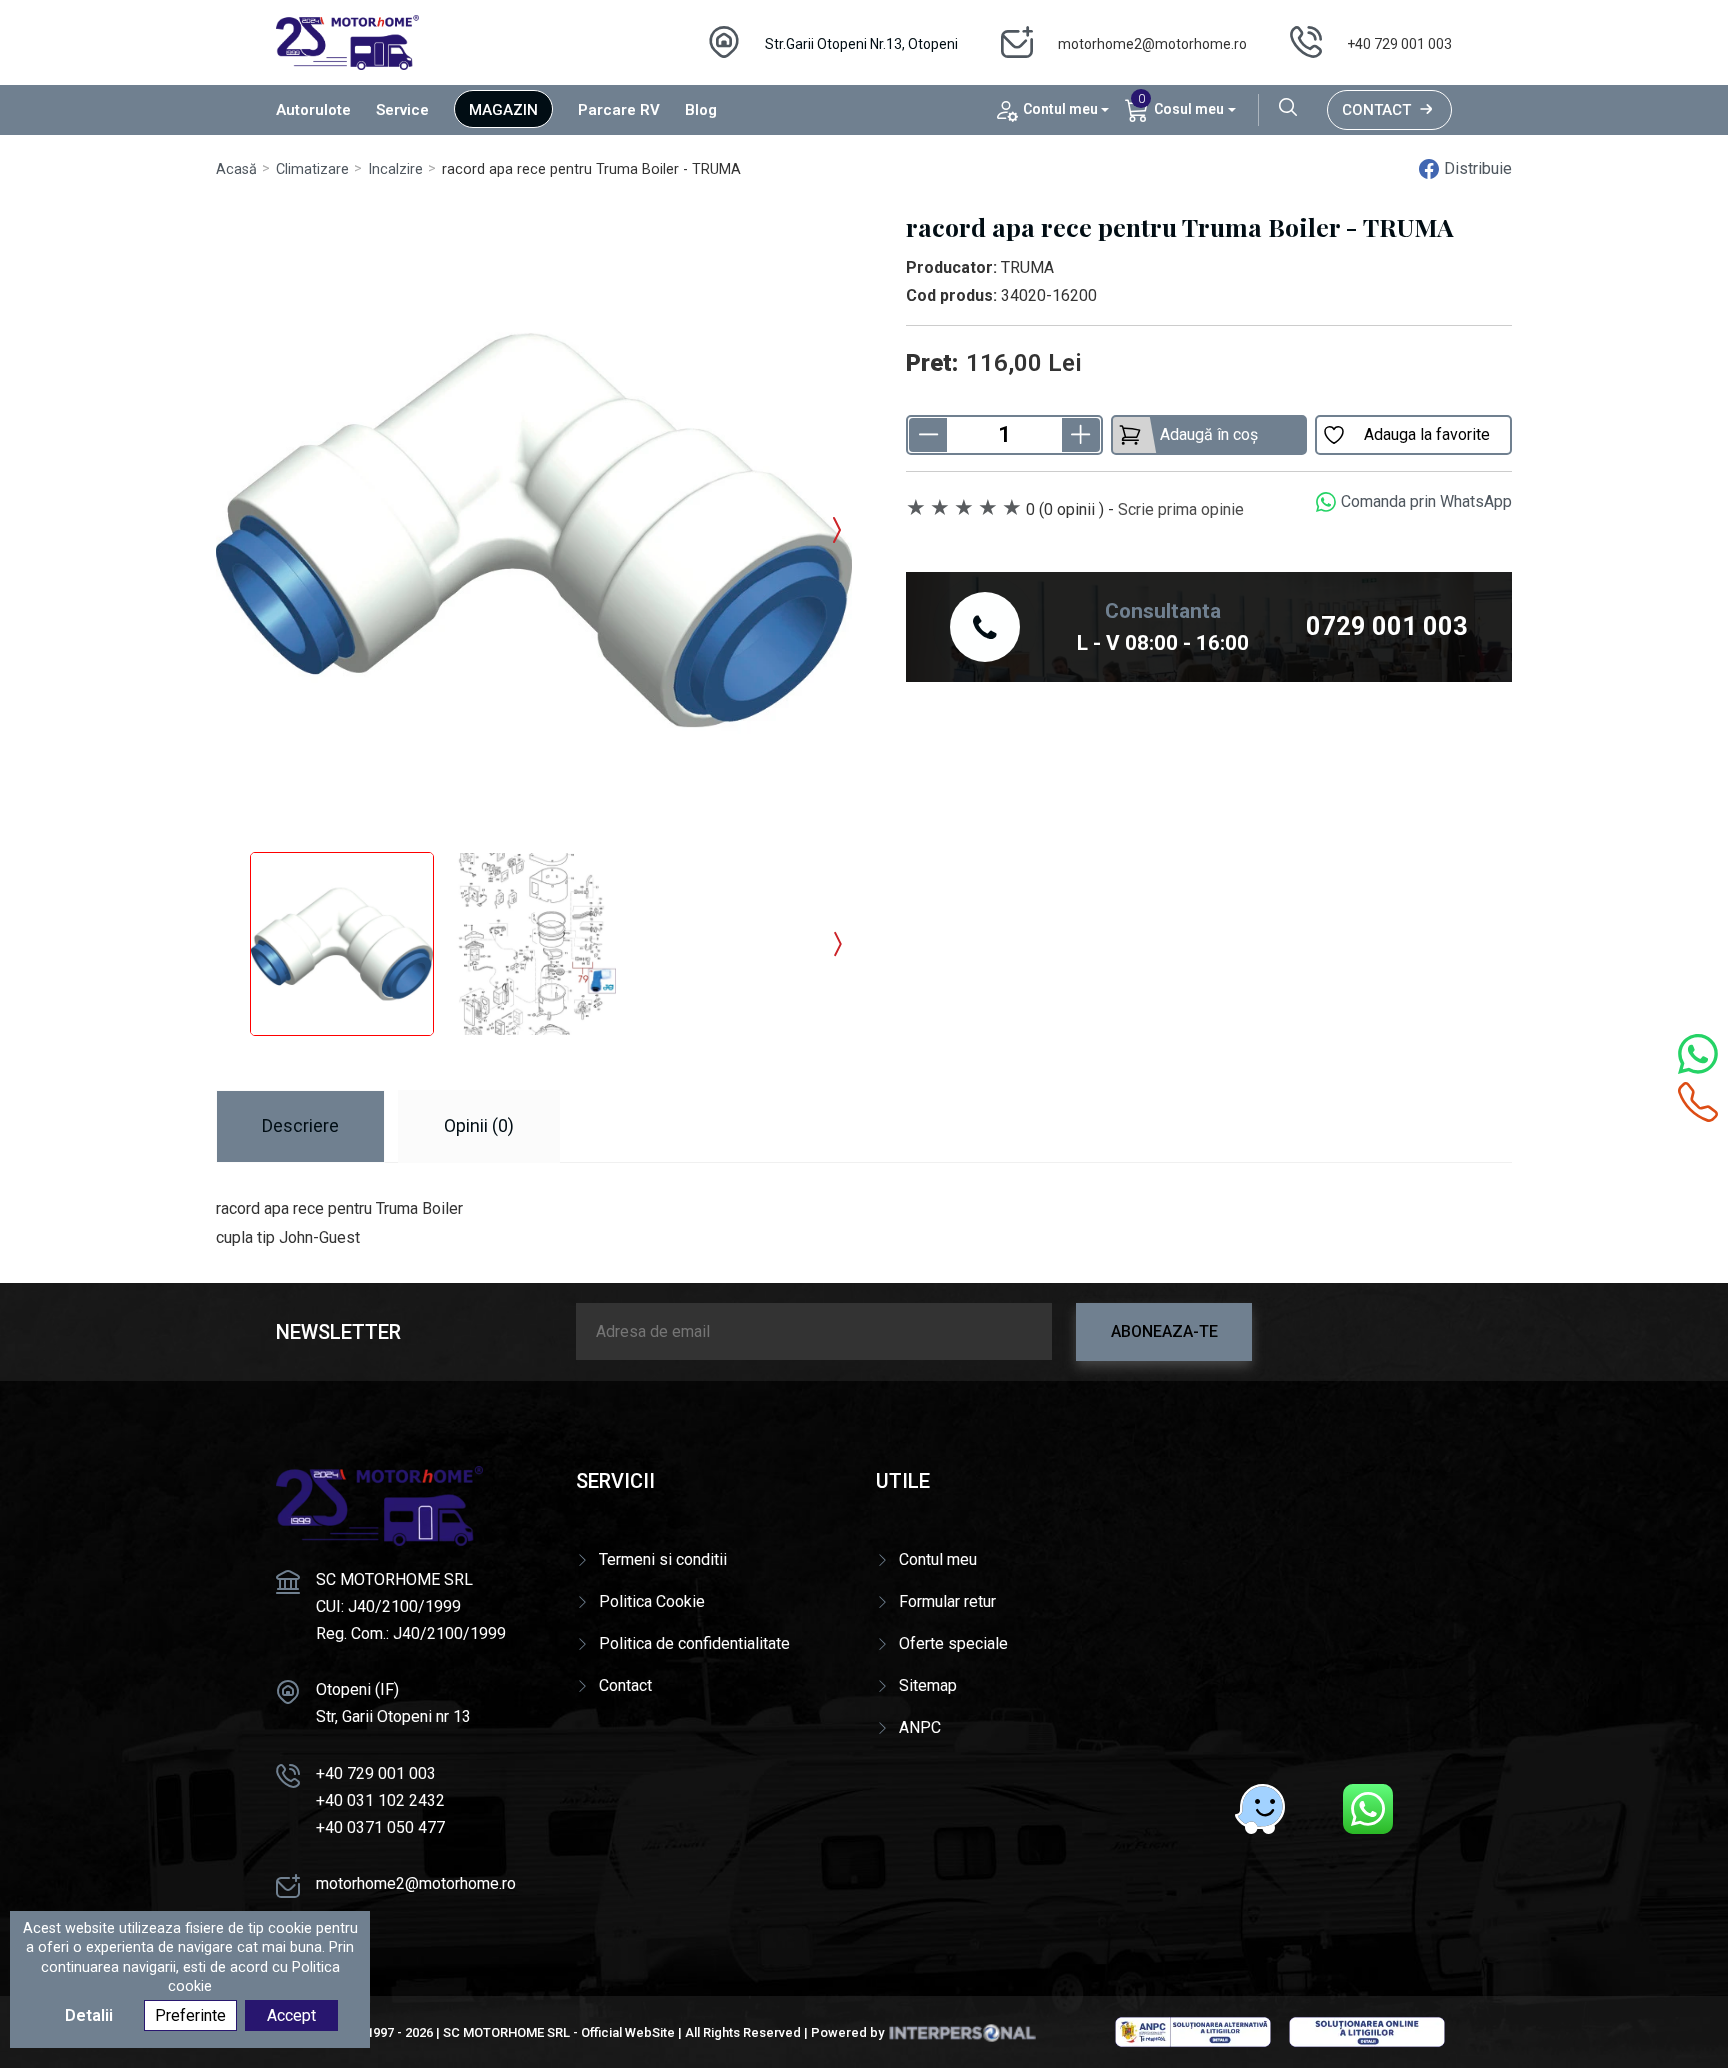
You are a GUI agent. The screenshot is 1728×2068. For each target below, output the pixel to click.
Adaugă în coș (1209, 434)
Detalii (89, 2016)
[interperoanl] (962, 2032)
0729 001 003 (1387, 626)
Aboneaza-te (1164, 1331)
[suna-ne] (1698, 1102)
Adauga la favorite (1427, 434)
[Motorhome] (347, 41)
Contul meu (938, 1559)
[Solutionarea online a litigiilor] (1367, 2031)
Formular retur (947, 1601)
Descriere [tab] (300, 1125)
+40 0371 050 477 (380, 1827)
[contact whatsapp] (1698, 1054)
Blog (701, 110)
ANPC (920, 1727)
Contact (1376, 110)
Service (402, 110)
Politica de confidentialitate (694, 1643)
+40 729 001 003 (1399, 44)
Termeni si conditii (663, 1559)
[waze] (1260, 1809)
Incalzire (395, 169)
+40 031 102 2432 (380, 1800)
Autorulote (313, 110)
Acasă (236, 169)
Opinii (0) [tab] (479, 1125)
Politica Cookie (652, 1601)
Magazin (503, 110)
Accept (291, 2016)
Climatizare (312, 169)
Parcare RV (619, 110)
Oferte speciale (953, 1643)
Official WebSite (628, 2032)
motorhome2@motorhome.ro (1152, 44)
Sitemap (928, 1685)
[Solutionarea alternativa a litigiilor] (1193, 2031)
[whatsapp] (1368, 1809)
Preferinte (190, 2016)
